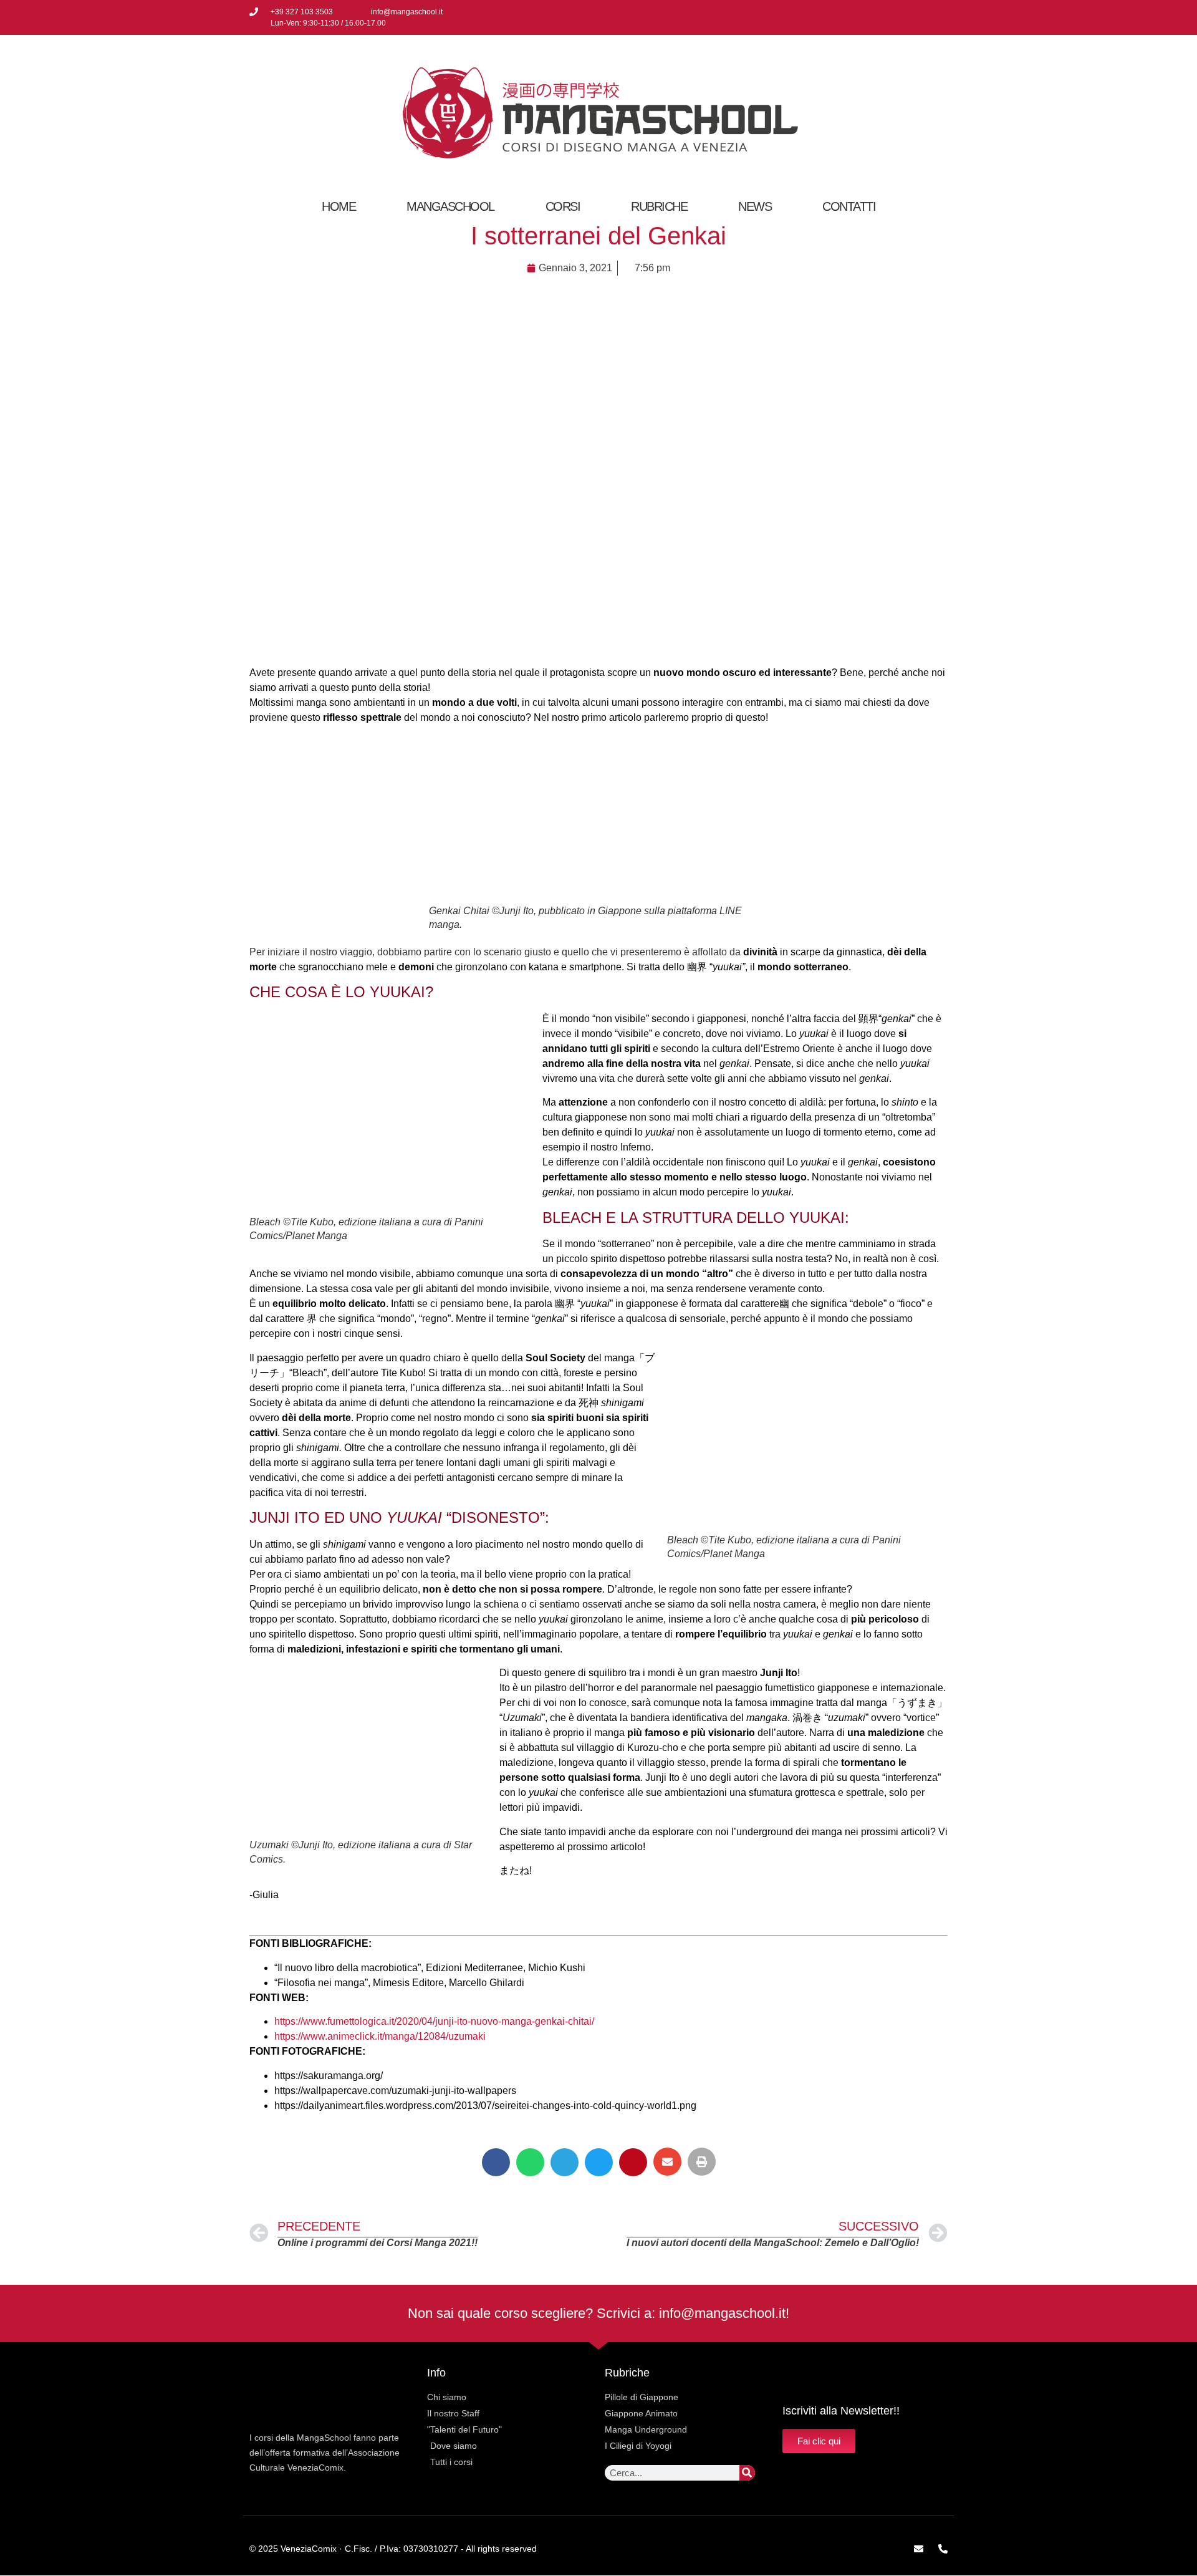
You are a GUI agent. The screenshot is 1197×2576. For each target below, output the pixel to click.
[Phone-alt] (943, 2549)
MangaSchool (450, 206)
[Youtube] (939, 17)
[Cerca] (747, 2473)
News (755, 206)
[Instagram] (918, 17)
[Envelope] (919, 2549)
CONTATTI (849, 206)
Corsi (563, 206)
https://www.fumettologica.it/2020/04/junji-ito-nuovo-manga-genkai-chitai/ (434, 2021)
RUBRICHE (659, 206)
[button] (496, 2162)
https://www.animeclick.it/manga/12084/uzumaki (380, 2036)
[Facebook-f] (898, 17)
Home (339, 206)
